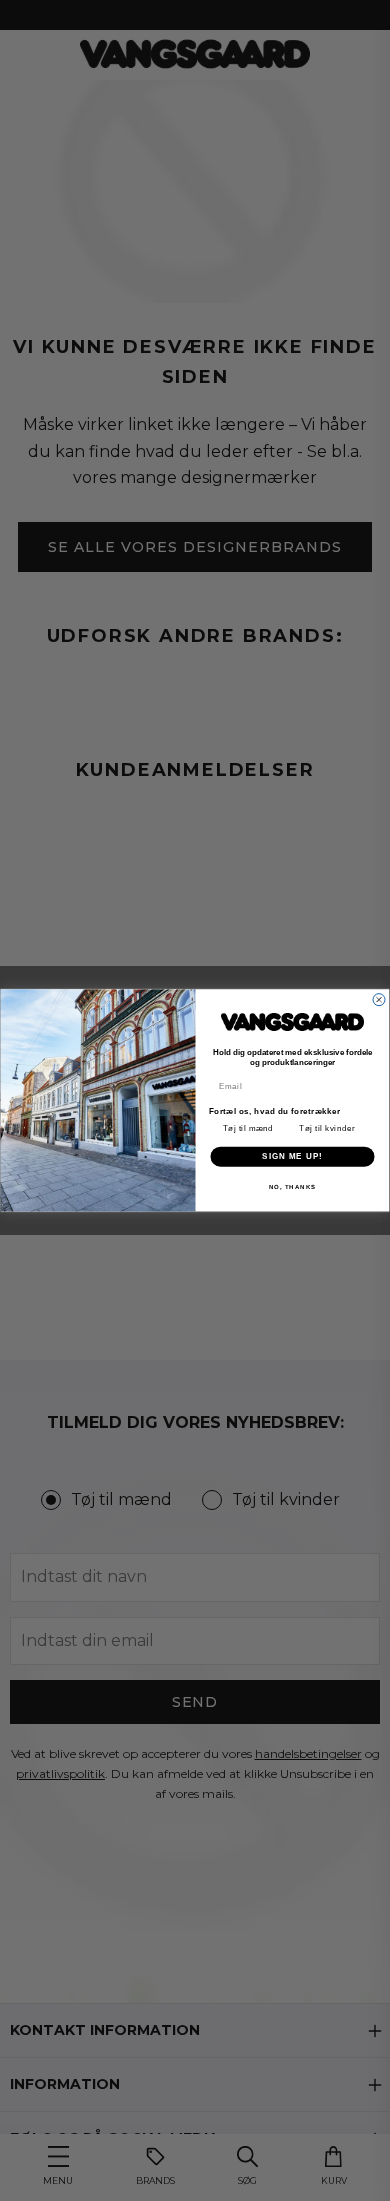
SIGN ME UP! (292, 1156)
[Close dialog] (379, 1000)
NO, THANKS (293, 1186)
